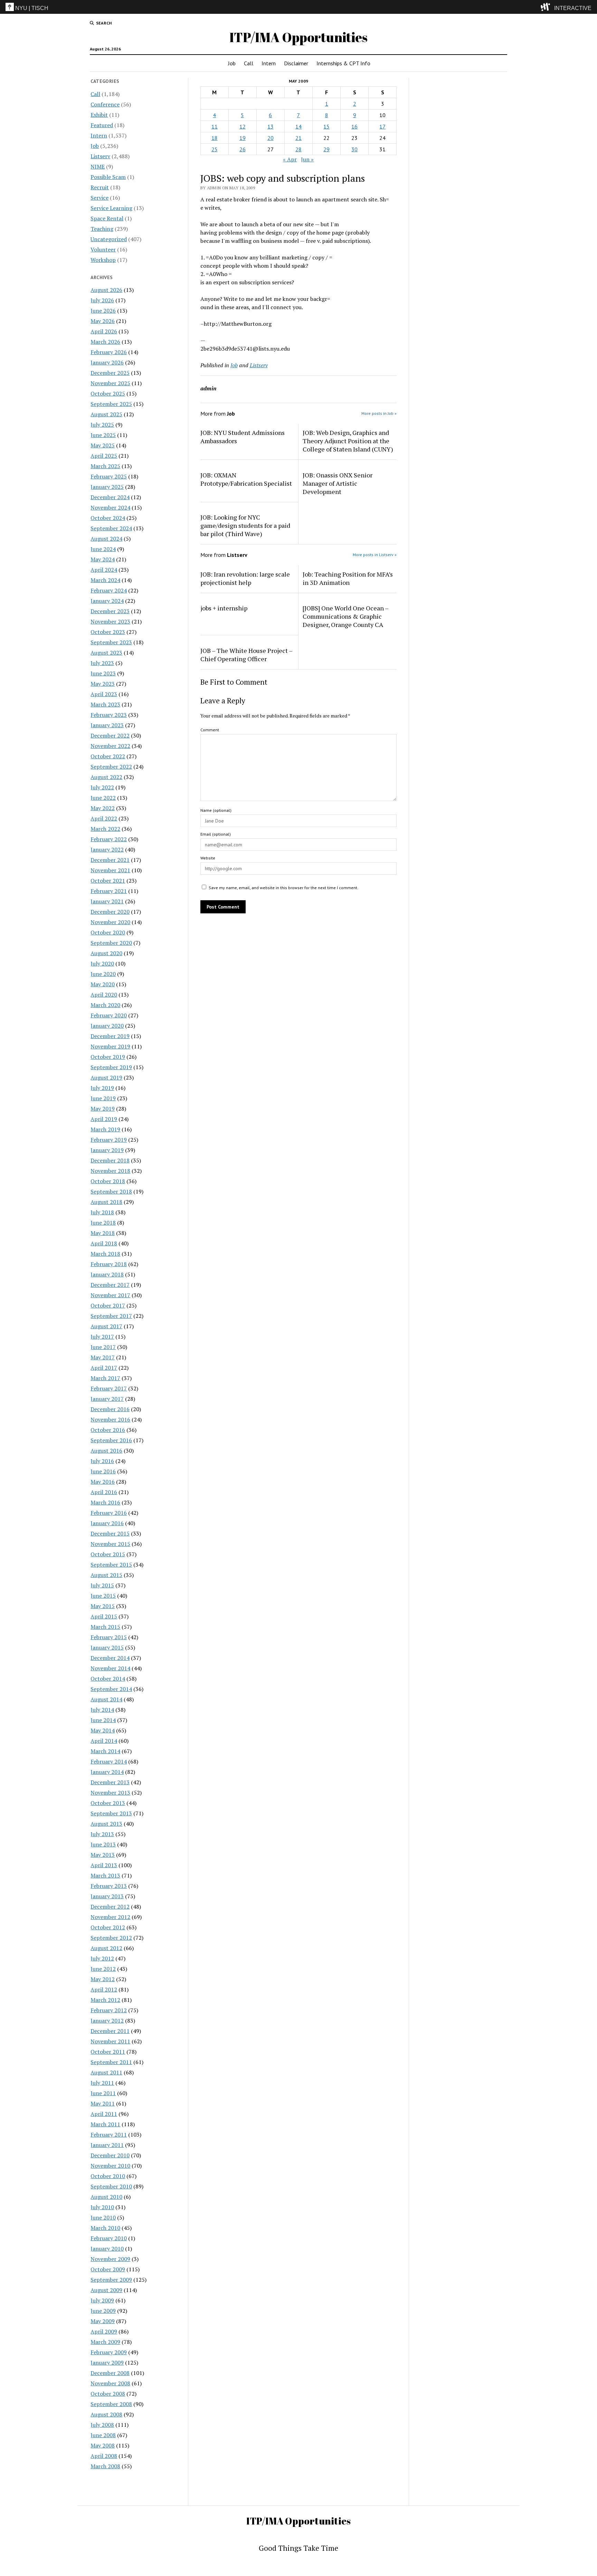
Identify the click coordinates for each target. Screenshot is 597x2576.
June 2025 (103, 435)
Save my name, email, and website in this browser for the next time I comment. (283, 888)
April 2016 (104, 1492)
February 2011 (109, 2135)
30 (354, 149)
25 (215, 149)
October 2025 (108, 393)
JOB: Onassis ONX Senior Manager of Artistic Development (338, 483)
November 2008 (110, 2383)
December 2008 (110, 2373)
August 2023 (106, 653)
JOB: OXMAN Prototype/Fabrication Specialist (246, 479)
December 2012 (110, 1907)
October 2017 (108, 1305)
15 (326, 126)
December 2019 (110, 1036)
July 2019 (102, 1088)
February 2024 (109, 590)
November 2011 (110, 2041)
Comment (210, 730)
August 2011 (106, 2072)
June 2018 (103, 1223)
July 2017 (102, 1337)
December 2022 (110, 735)
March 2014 (105, 1751)
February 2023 (109, 715)
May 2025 (103, 445)
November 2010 (110, 2166)
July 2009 (102, 2300)
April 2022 (104, 818)
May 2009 (103, 2321)
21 (298, 138)
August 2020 (106, 953)
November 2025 (110, 383)
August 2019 (106, 1077)
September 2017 (111, 1316)
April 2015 (104, 1616)
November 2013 (110, 1793)
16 (354, 126)
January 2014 (107, 1772)
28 (298, 149)
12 (243, 126)
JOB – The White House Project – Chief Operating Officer (246, 655)
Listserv (100, 156)
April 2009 (104, 2331)
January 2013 (107, 1896)
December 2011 (110, 2031)
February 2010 (109, 2238)
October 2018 (108, 1181)
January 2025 (107, 487)
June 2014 (103, 1720)
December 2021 (110, 860)
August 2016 (106, 1451)
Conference (105, 104)
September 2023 (111, 642)
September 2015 (111, 1565)
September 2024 (111, 528)
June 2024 (103, 549)
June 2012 (103, 1969)
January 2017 (107, 1399)
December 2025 (110, 373)
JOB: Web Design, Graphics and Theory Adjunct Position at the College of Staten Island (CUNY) (348, 441)
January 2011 (107, 2145)
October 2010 (108, 2176)
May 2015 (103, 1606)
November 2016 (110, 1419)
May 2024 (103, 559)
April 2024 (104, 570)
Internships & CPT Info (343, 63)
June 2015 (103, 1596)
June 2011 (103, 2093)
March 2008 (105, 2466)
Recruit (100, 187)
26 (243, 149)
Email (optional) (216, 834)
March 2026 (105, 342)
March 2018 (105, 1254)
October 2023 (108, 632)
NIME (98, 167)
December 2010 (110, 2155)
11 (215, 126)
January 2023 (107, 725)
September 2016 (111, 1440)
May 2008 (103, 2445)
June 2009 (103, 2311)
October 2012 (108, 1927)
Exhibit (99, 115)
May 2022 (103, 808)
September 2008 (111, 2404)
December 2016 (110, 1409)
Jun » (307, 159)
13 (271, 126)
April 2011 (104, 2114)
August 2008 (106, 2414)
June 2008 (103, 2435)
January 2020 (107, 1026)
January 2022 (107, 849)
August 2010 (106, 2197)
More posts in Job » (379, 413)
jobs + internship (224, 608)
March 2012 (105, 2000)
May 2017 (103, 1357)
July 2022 (102, 787)
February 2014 (109, 1761)
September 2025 (111, 404)
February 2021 (109, 891)
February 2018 (109, 1264)
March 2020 (105, 1005)
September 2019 (111, 1067)
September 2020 (111, 943)
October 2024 (108, 518)
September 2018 (111, 1191)
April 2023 (104, 694)
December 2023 (110, 611)
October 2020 (108, 932)
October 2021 (108, 881)
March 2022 (105, 829)
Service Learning (111, 208)
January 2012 (107, 2021)
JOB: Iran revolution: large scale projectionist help (245, 578)
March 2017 (105, 1378)
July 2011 (102, 2083)
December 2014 (110, 1658)
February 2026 (109, 352)
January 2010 (107, 2249)
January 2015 (107, 1647)
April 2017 (104, 1368)
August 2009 (106, 2290)
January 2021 (107, 901)
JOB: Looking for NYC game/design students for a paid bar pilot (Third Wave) (245, 525)
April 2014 (104, 1741)
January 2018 (107, 1274)
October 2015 (108, 1554)
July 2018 (102, 1212)
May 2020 (103, 984)
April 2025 (104, 456)
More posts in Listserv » (375, 555)
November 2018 (110, 1171)
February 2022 (109, 839)
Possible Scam (108, 177)
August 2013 (106, 1824)
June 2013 (103, 1844)
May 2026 (103, 321)
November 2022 (110, 746)
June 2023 (103, 673)
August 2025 (106, 414)
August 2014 (106, 1699)
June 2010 (103, 2217)
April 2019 (104, 1119)
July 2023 (102, 663)
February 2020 (109, 1015)
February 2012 (109, 2010)
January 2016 (107, 1523)
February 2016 (109, 1513)
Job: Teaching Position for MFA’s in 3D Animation (348, 578)
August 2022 (106, 777)
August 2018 (106, 1202)
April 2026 (104, 331)
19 (243, 138)
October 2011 (108, 2052)
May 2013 (103, 1855)
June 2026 (103, 311)
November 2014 (110, 1668)
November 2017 (110, 1295)
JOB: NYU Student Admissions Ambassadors (243, 437)
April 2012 (104, 1989)
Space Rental (107, 218)
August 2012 (106, 1948)
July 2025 (102, 425)
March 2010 (105, 2228)
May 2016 (103, 1482)
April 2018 (104, 1243)
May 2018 (103, 1233)
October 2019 (108, 1057)
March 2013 (105, 1875)
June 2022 (103, 798)
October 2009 (108, 2269)
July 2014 (102, 1710)
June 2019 (103, 1098)
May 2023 (103, 684)
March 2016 (105, 1502)
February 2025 (109, 476)
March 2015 (105, 1627)
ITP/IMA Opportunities (298, 37)
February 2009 (109, 2352)
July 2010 (102, 2207)
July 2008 (102, 2425)
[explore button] (547, 7)
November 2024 (110, 507)
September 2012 (111, 1938)
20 (271, 138)
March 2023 (105, 704)
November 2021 (110, 870)
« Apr (290, 159)
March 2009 (105, 2342)
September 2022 (111, 767)
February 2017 (109, 1388)
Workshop (103, 260)
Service (99, 198)
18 (215, 138)
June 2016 (103, 1471)
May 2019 (103, 1109)
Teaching (102, 229)
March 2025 (105, 466)
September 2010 (111, 2186)
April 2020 (104, 995)
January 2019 (107, 1150)
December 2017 (110, 1285)
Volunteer (103, 249)
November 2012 (110, 1917)
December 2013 (110, 1782)
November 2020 (110, 922)
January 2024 (107, 601)
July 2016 (102, 1461)
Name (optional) (216, 810)
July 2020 (102, 963)
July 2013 (102, 1834)
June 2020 (103, 974)
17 (382, 126)
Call (249, 63)
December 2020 (110, 912)
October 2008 (108, 2394)
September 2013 (111, 1813)
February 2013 (109, 1886)
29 (326, 149)
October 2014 (108, 1679)
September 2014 (111, 1689)
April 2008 (104, 2456)
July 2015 (102, 1585)
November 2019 (110, 1046)
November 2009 (110, 2259)
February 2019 (109, 1140)
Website (208, 858)
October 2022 (108, 756)
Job (232, 63)
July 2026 (102, 300)
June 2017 (103, 1347)
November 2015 (110, 1544)
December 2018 (110, 1160)
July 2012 (102, 1958)
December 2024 (110, 497)
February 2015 (109, 1637)
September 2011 (111, 2062)
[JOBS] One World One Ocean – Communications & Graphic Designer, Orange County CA (345, 616)
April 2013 (104, 1865)
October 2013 (108, 1803)
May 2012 (103, 1979)
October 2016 (108, 1430)
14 (298, 126)
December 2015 (110, 1533)
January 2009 (107, 2363)
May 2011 (103, 2103)
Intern (269, 63)
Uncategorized (109, 239)
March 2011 (105, 2124)
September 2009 (111, 2280)
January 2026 (107, 362)
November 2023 (110, 621)
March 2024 (105, 580)
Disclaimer (296, 63)
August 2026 (106, 290)
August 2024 (106, 539)
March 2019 (105, 1129)
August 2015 (106, 1575)
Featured (102, 125)
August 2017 (106, 1326)
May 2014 (103, 1730)
